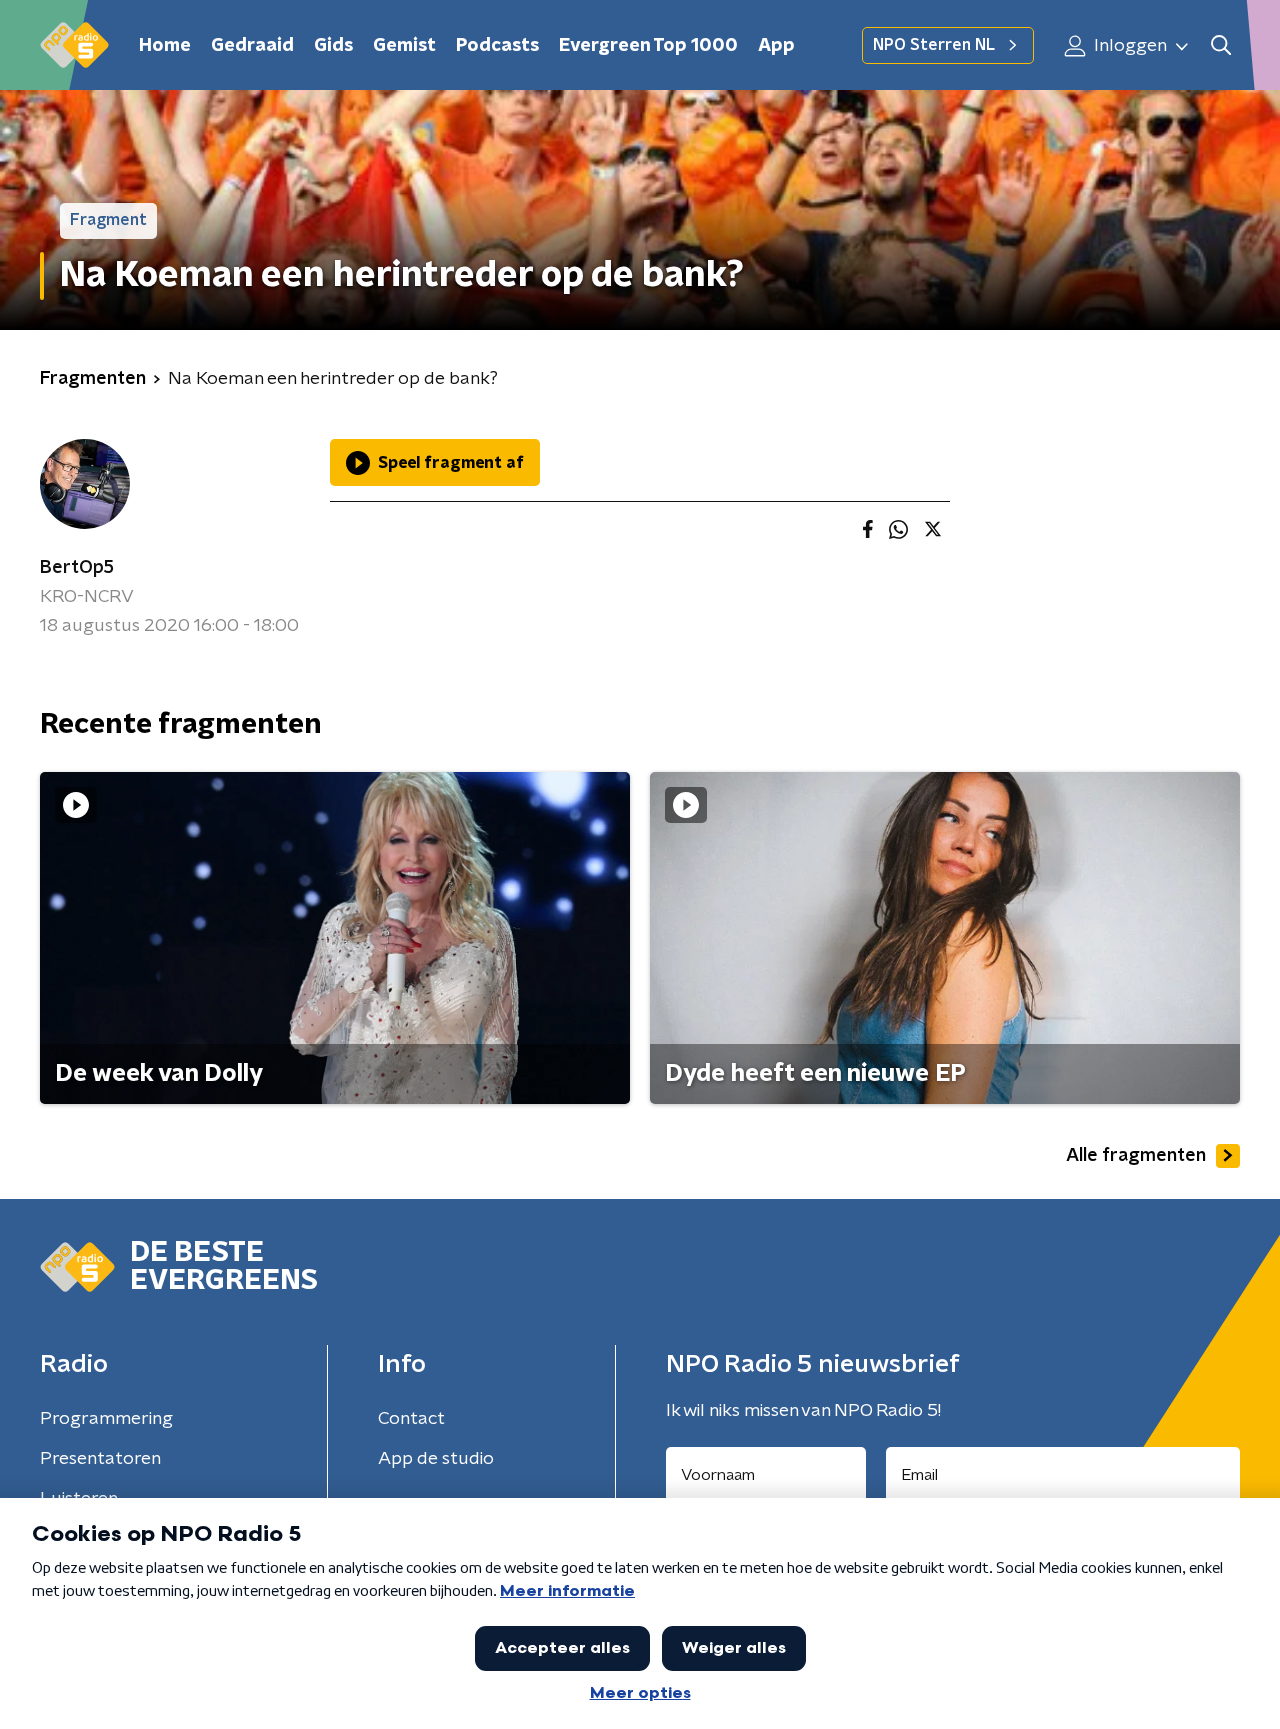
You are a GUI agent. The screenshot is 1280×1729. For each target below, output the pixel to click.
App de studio (436, 1459)
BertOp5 (77, 568)
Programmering (106, 1419)
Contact (411, 1419)
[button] (1220, 45)
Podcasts (497, 46)
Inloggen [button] (1128, 46)
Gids (333, 46)
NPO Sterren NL (934, 45)
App (776, 46)
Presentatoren (100, 1459)
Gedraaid (252, 46)
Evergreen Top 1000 (648, 46)
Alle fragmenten (1136, 1156)
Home (165, 46)
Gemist (404, 46)
